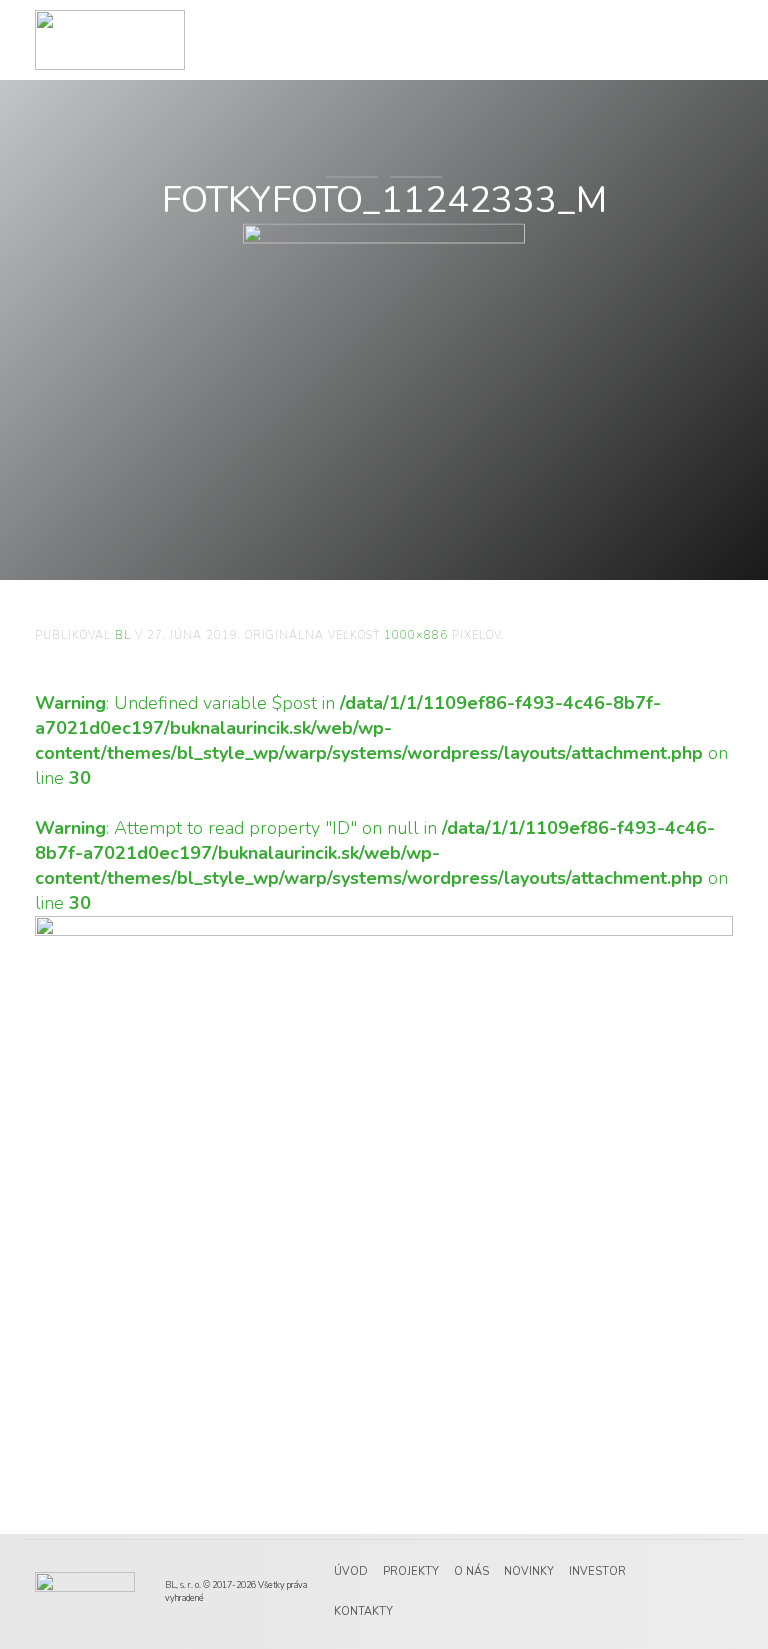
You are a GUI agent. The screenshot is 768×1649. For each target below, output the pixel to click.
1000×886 (416, 635)
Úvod (351, 1571)
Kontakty (363, 1611)
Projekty (411, 1571)
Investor (597, 1571)
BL (123, 635)
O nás (471, 1571)
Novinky (529, 1571)
